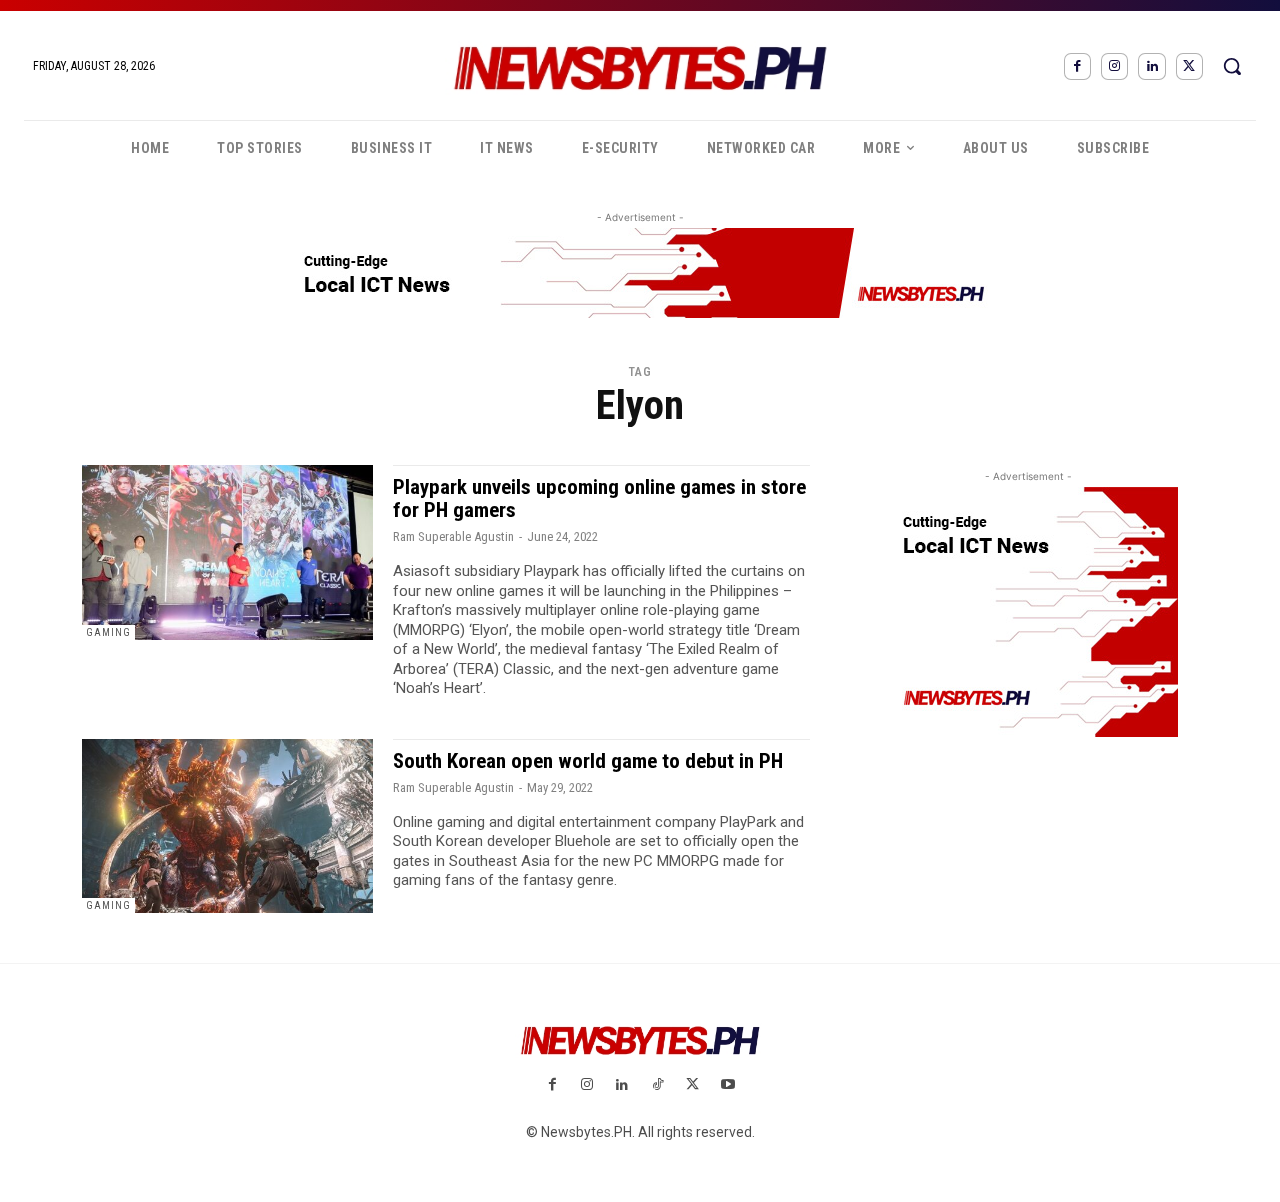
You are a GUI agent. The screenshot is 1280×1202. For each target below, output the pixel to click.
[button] (1232, 66)
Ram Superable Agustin (453, 536)
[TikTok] (657, 1085)
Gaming (108, 632)
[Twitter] (1189, 66)
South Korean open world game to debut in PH (588, 761)
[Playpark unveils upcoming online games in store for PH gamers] (227, 552)
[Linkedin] (1151, 66)
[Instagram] (1114, 66)
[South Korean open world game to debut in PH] (227, 826)
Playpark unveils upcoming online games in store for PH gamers (599, 498)
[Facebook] (1077, 66)
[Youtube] (727, 1085)
